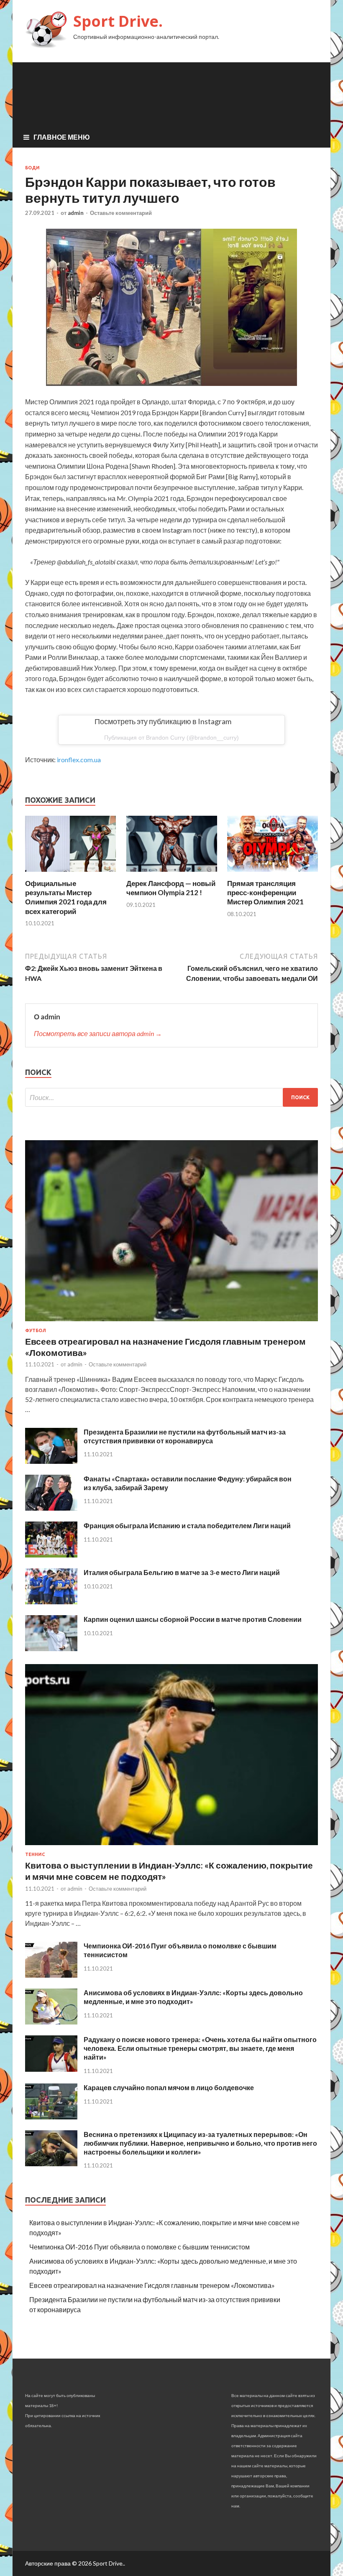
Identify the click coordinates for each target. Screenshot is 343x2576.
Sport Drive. (118, 21)
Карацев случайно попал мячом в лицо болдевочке (169, 2087)
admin (76, 213)
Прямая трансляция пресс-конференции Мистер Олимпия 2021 (265, 892)
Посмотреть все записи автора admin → (98, 1033)
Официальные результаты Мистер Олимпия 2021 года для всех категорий (66, 897)
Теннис (35, 1854)
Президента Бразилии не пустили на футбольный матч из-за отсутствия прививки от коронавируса (185, 1436)
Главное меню (62, 137)
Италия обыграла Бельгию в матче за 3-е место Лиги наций (182, 1572)
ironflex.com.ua (79, 760)
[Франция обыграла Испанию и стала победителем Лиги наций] (51, 1555)
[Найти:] (171, 1097)
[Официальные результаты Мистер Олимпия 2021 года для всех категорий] (70, 874)
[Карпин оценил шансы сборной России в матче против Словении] (51, 1648)
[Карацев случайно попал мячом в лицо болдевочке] (51, 2117)
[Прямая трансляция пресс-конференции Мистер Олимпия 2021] (273, 874)
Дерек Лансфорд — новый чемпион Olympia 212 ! (171, 888)
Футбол (36, 1330)
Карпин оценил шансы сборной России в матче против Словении (193, 1619)
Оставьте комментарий (121, 213)
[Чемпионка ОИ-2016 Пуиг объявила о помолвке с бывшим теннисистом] (51, 1975)
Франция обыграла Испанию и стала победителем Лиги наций (187, 1525)
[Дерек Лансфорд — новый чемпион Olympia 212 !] (172, 874)
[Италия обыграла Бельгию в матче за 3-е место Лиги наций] (51, 1602)
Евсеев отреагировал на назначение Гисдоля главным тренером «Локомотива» (152, 2285)
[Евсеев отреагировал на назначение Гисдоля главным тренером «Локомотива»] (171, 1323)
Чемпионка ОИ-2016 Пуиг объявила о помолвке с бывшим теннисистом (140, 2247)
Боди (32, 168)
